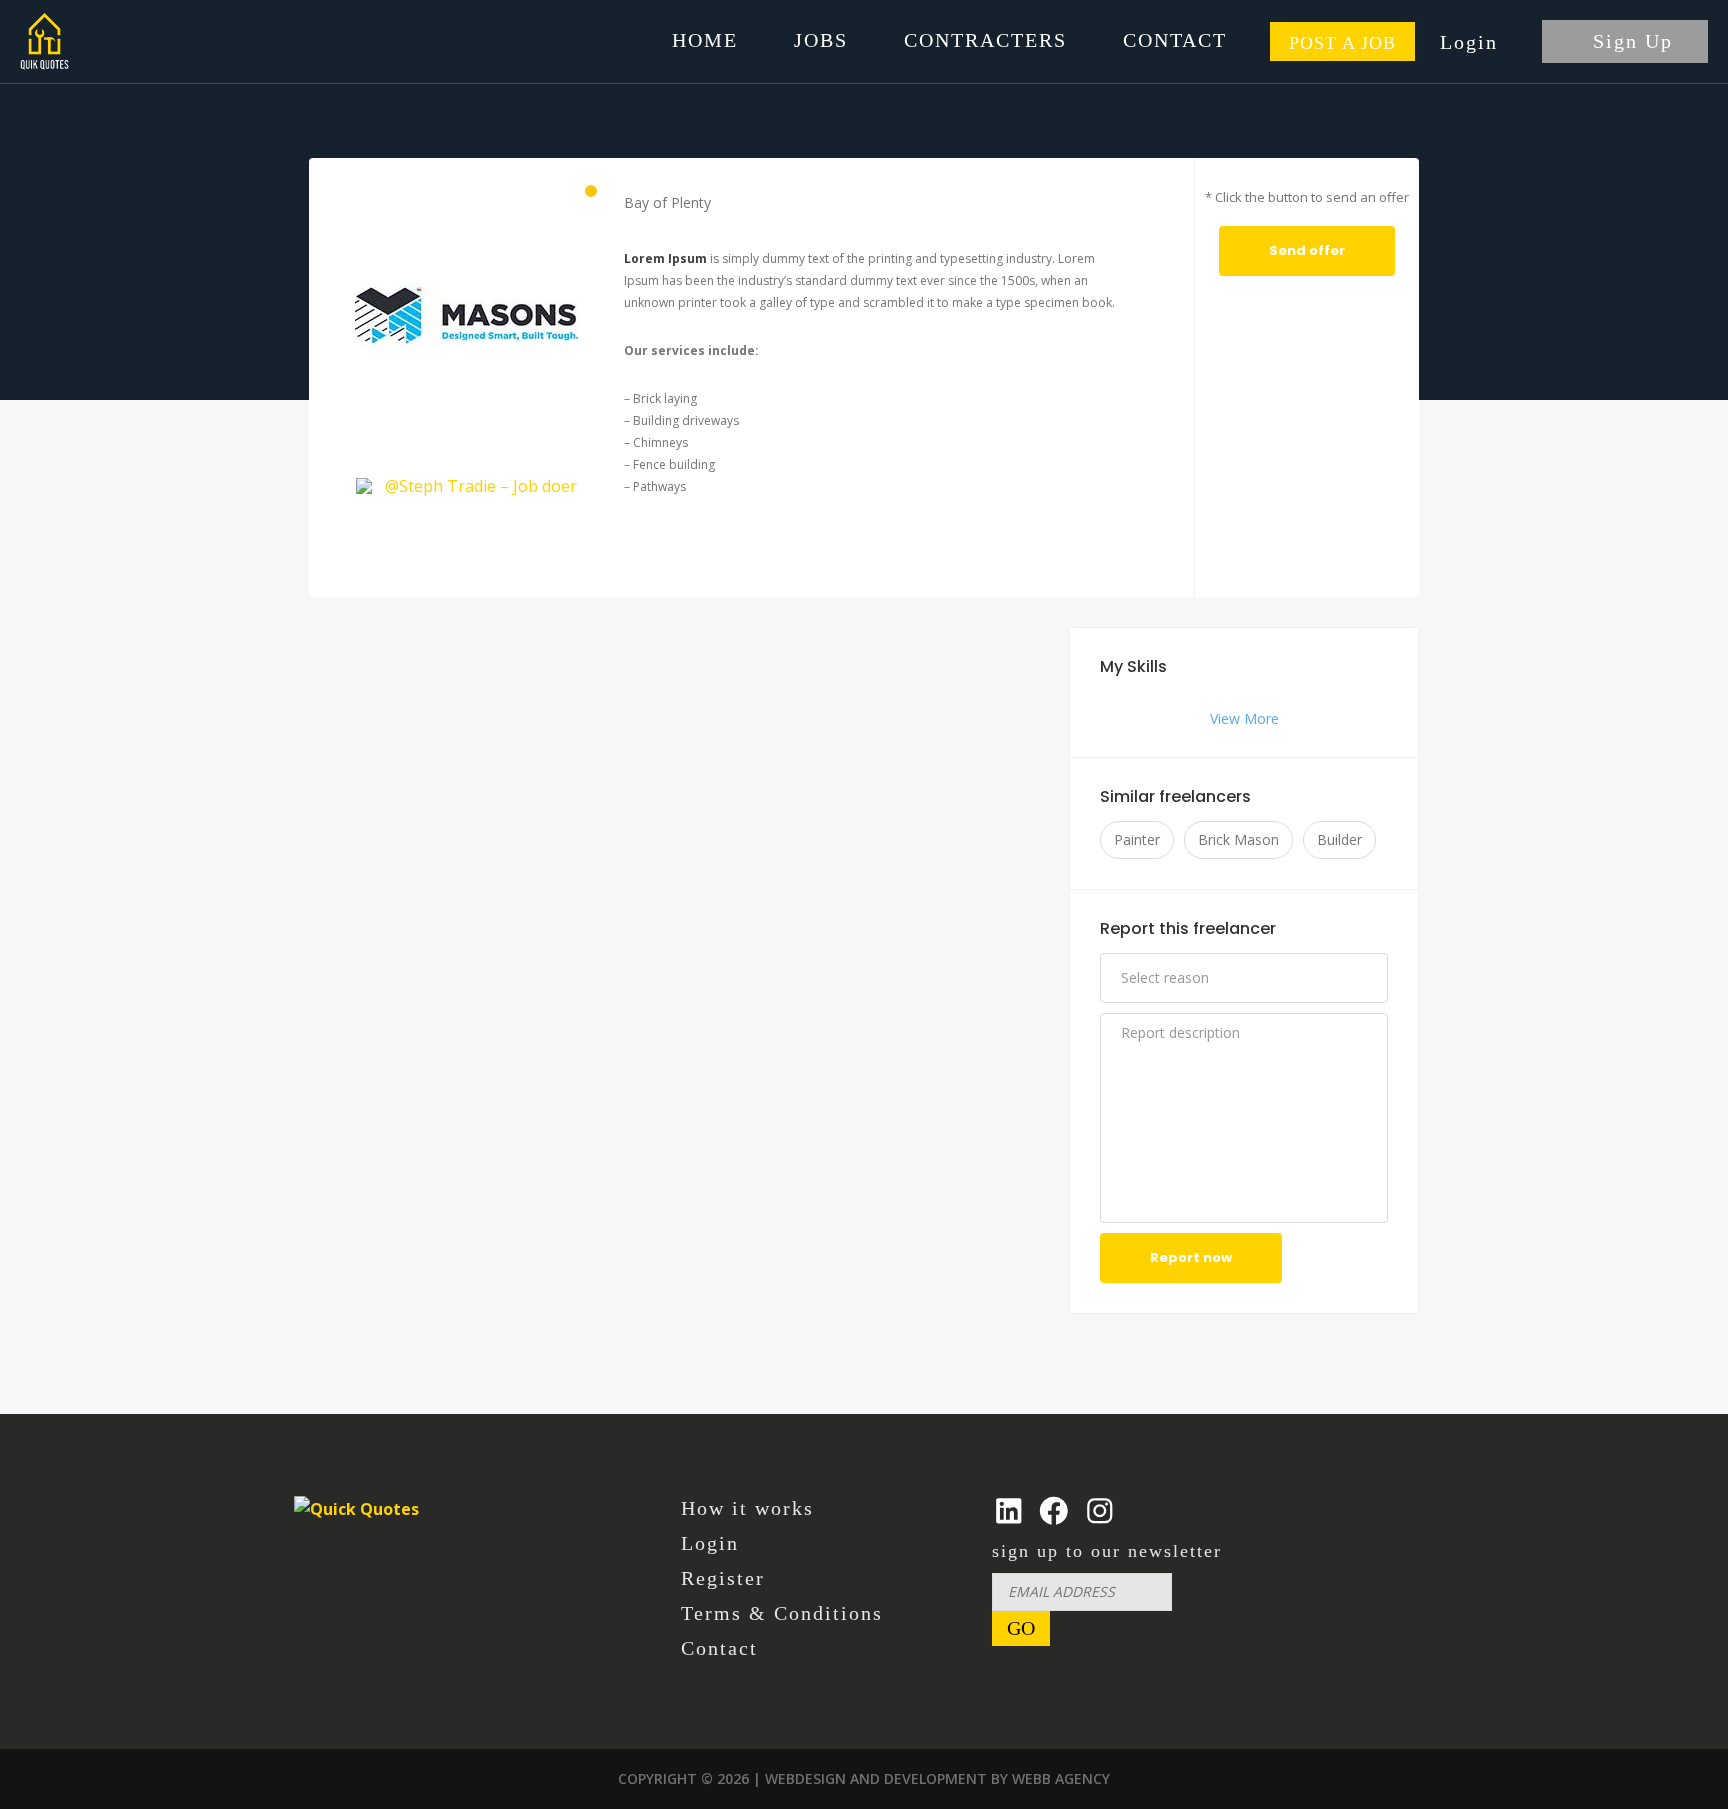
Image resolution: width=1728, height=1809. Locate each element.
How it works (747, 1508)
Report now (1191, 1257)
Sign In (1482, 42)
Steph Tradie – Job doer (488, 486)
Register (723, 1578)
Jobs (821, 40)
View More (1244, 719)
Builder (1339, 839)
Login (710, 1543)
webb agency (1061, 1778)
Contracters (985, 40)
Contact (1175, 40)
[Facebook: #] (1054, 1511)
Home (705, 40)
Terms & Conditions (782, 1613)
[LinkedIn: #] (1009, 1511)
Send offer (1307, 250)
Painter (1137, 839)
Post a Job (1342, 43)
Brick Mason (1238, 839)
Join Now (1625, 41)
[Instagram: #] (1100, 1511)
